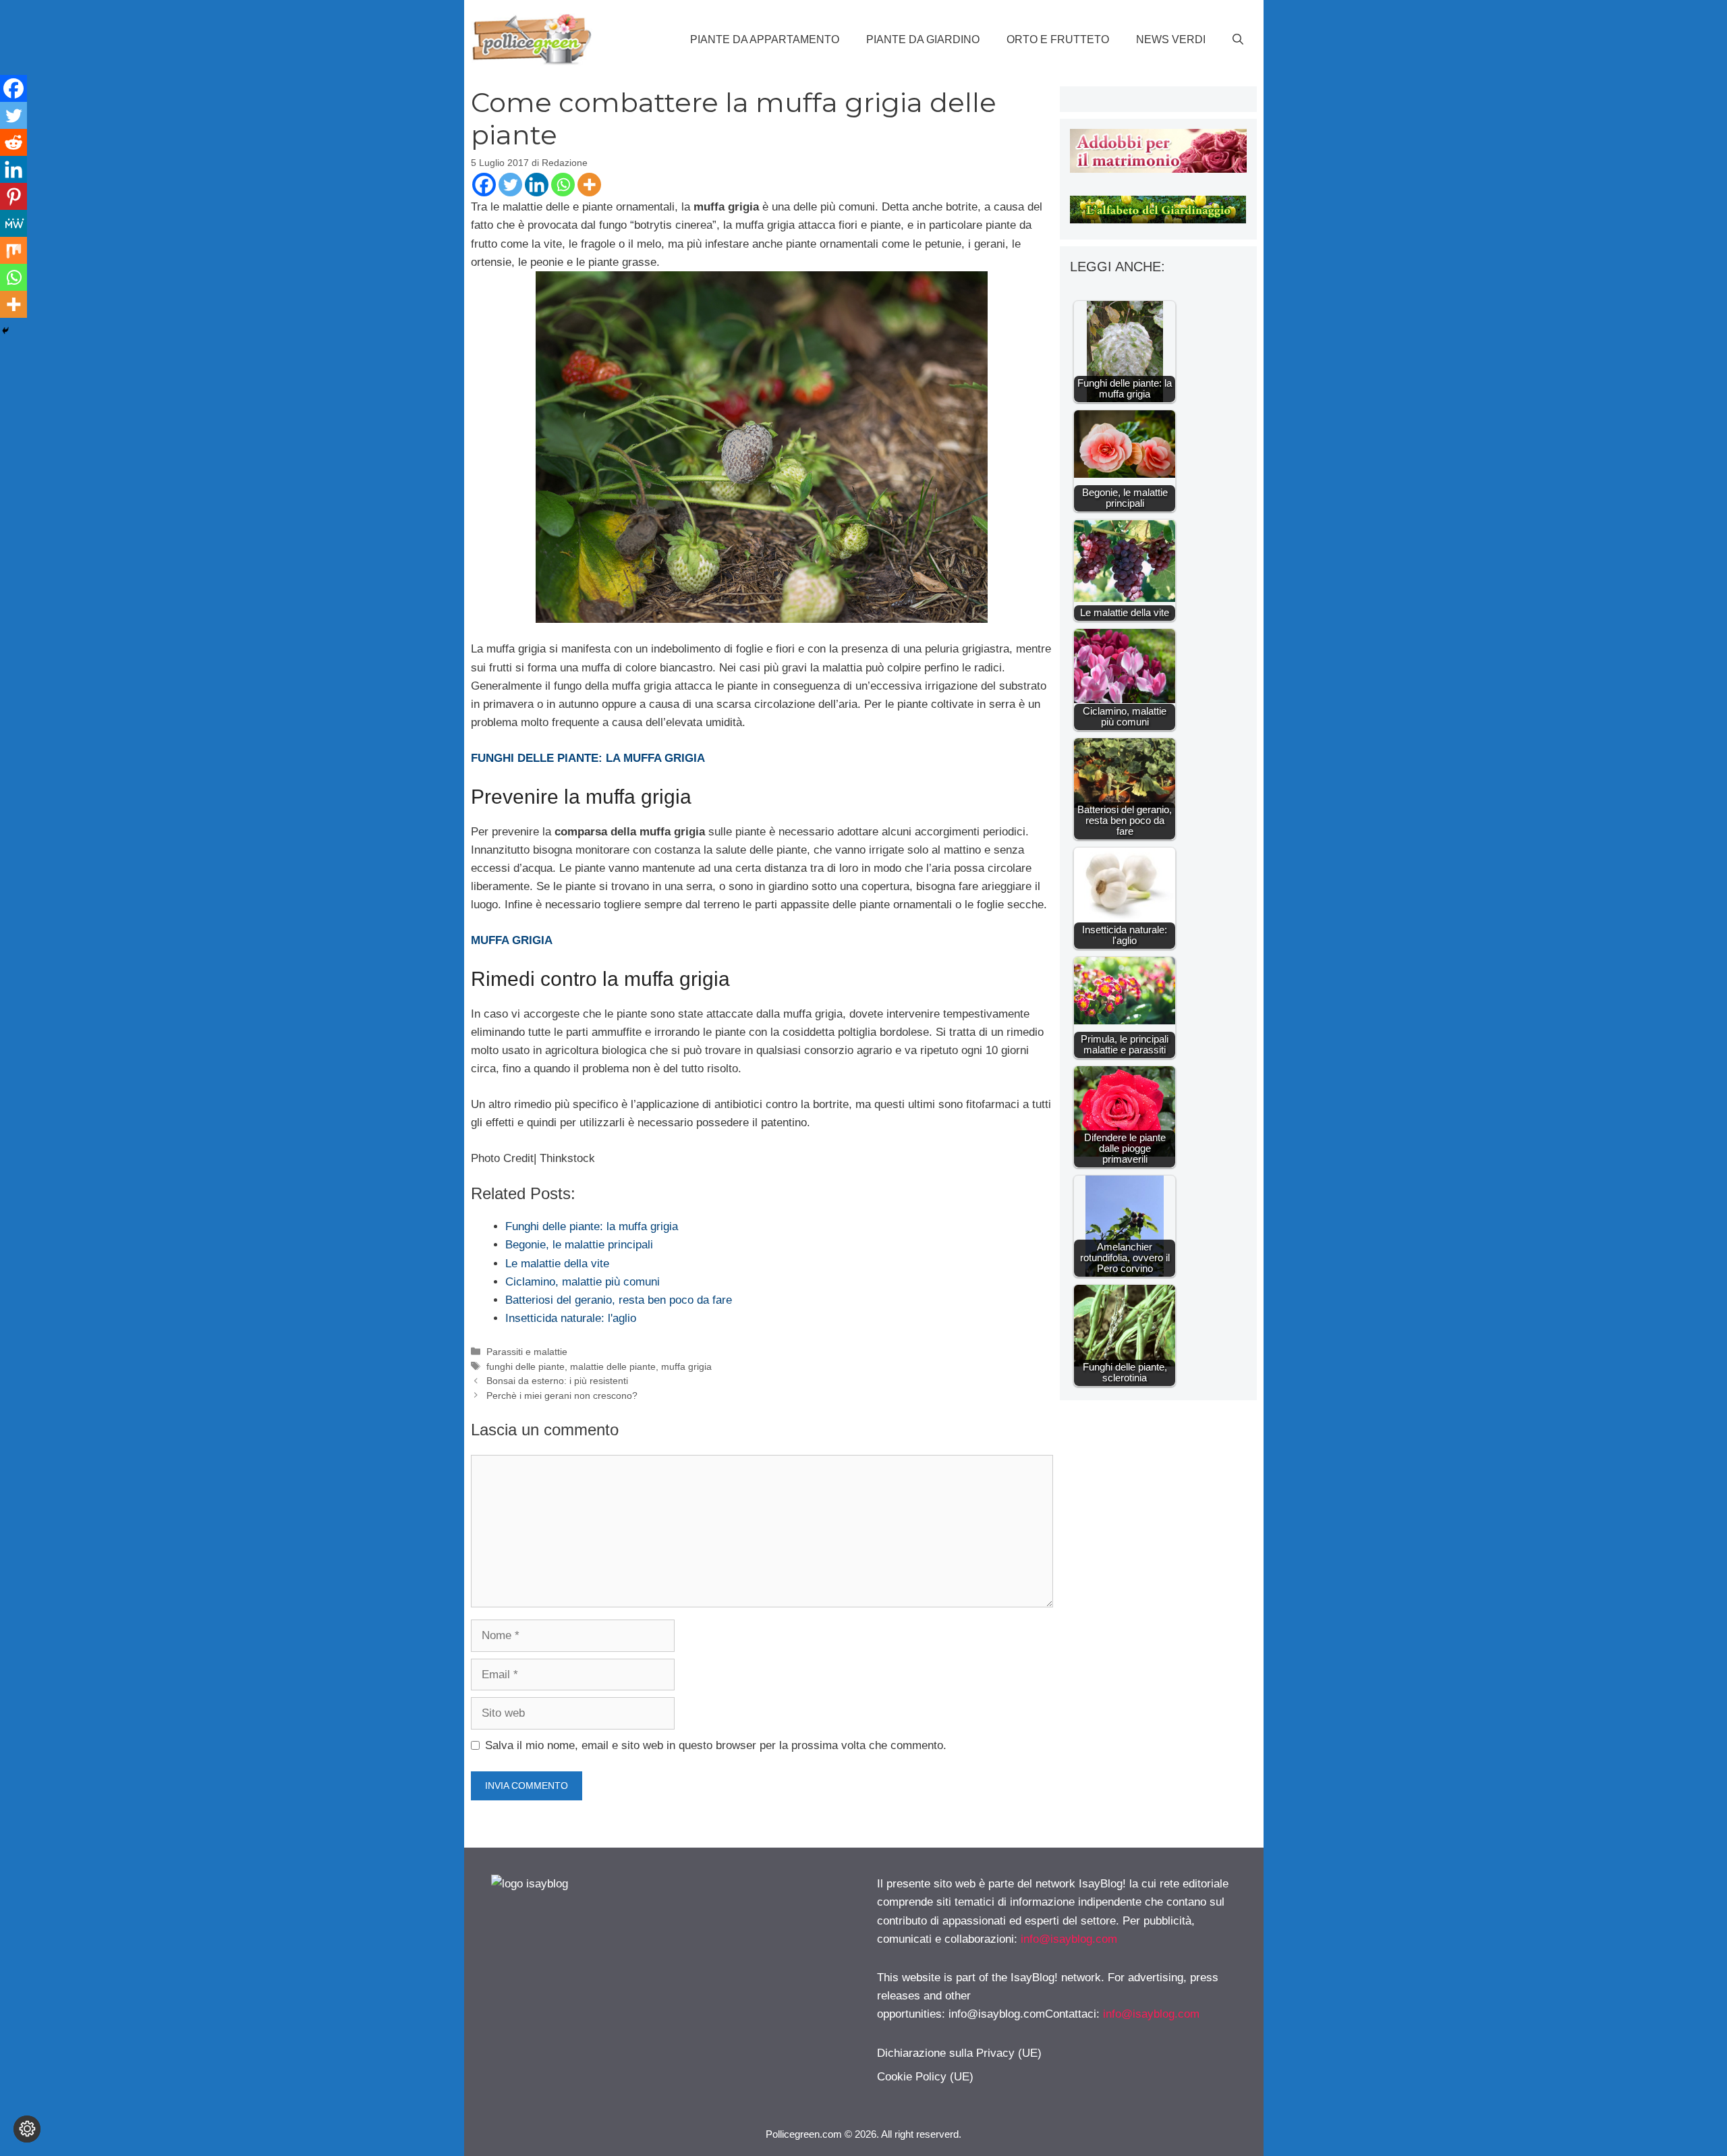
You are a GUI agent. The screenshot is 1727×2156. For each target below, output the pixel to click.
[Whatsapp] (563, 185)
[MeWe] (13, 223)
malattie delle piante (613, 1366)
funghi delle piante (526, 1366)
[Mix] (13, 250)
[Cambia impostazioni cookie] (27, 2129)
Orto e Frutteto (1058, 39)
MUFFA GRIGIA (512, 940)
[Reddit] (13, 142)
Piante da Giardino (923, 39)
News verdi (1171, 39)
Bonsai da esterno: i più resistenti (557, 1381)
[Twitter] (510, 185)
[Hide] (5, 331)
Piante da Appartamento (765, 39)
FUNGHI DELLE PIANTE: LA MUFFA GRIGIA (588, 758)
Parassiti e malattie (527, 1352)
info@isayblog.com (1069, 1939)
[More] (589, 185)
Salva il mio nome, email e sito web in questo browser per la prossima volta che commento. (716, 1745)
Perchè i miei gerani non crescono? (562, 1395)
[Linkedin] (537, 185)
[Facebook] (484, 185)
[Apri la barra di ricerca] (1238, 40)
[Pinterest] (13, 196)
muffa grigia (686, 1366)
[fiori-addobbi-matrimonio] (1158, 169)
